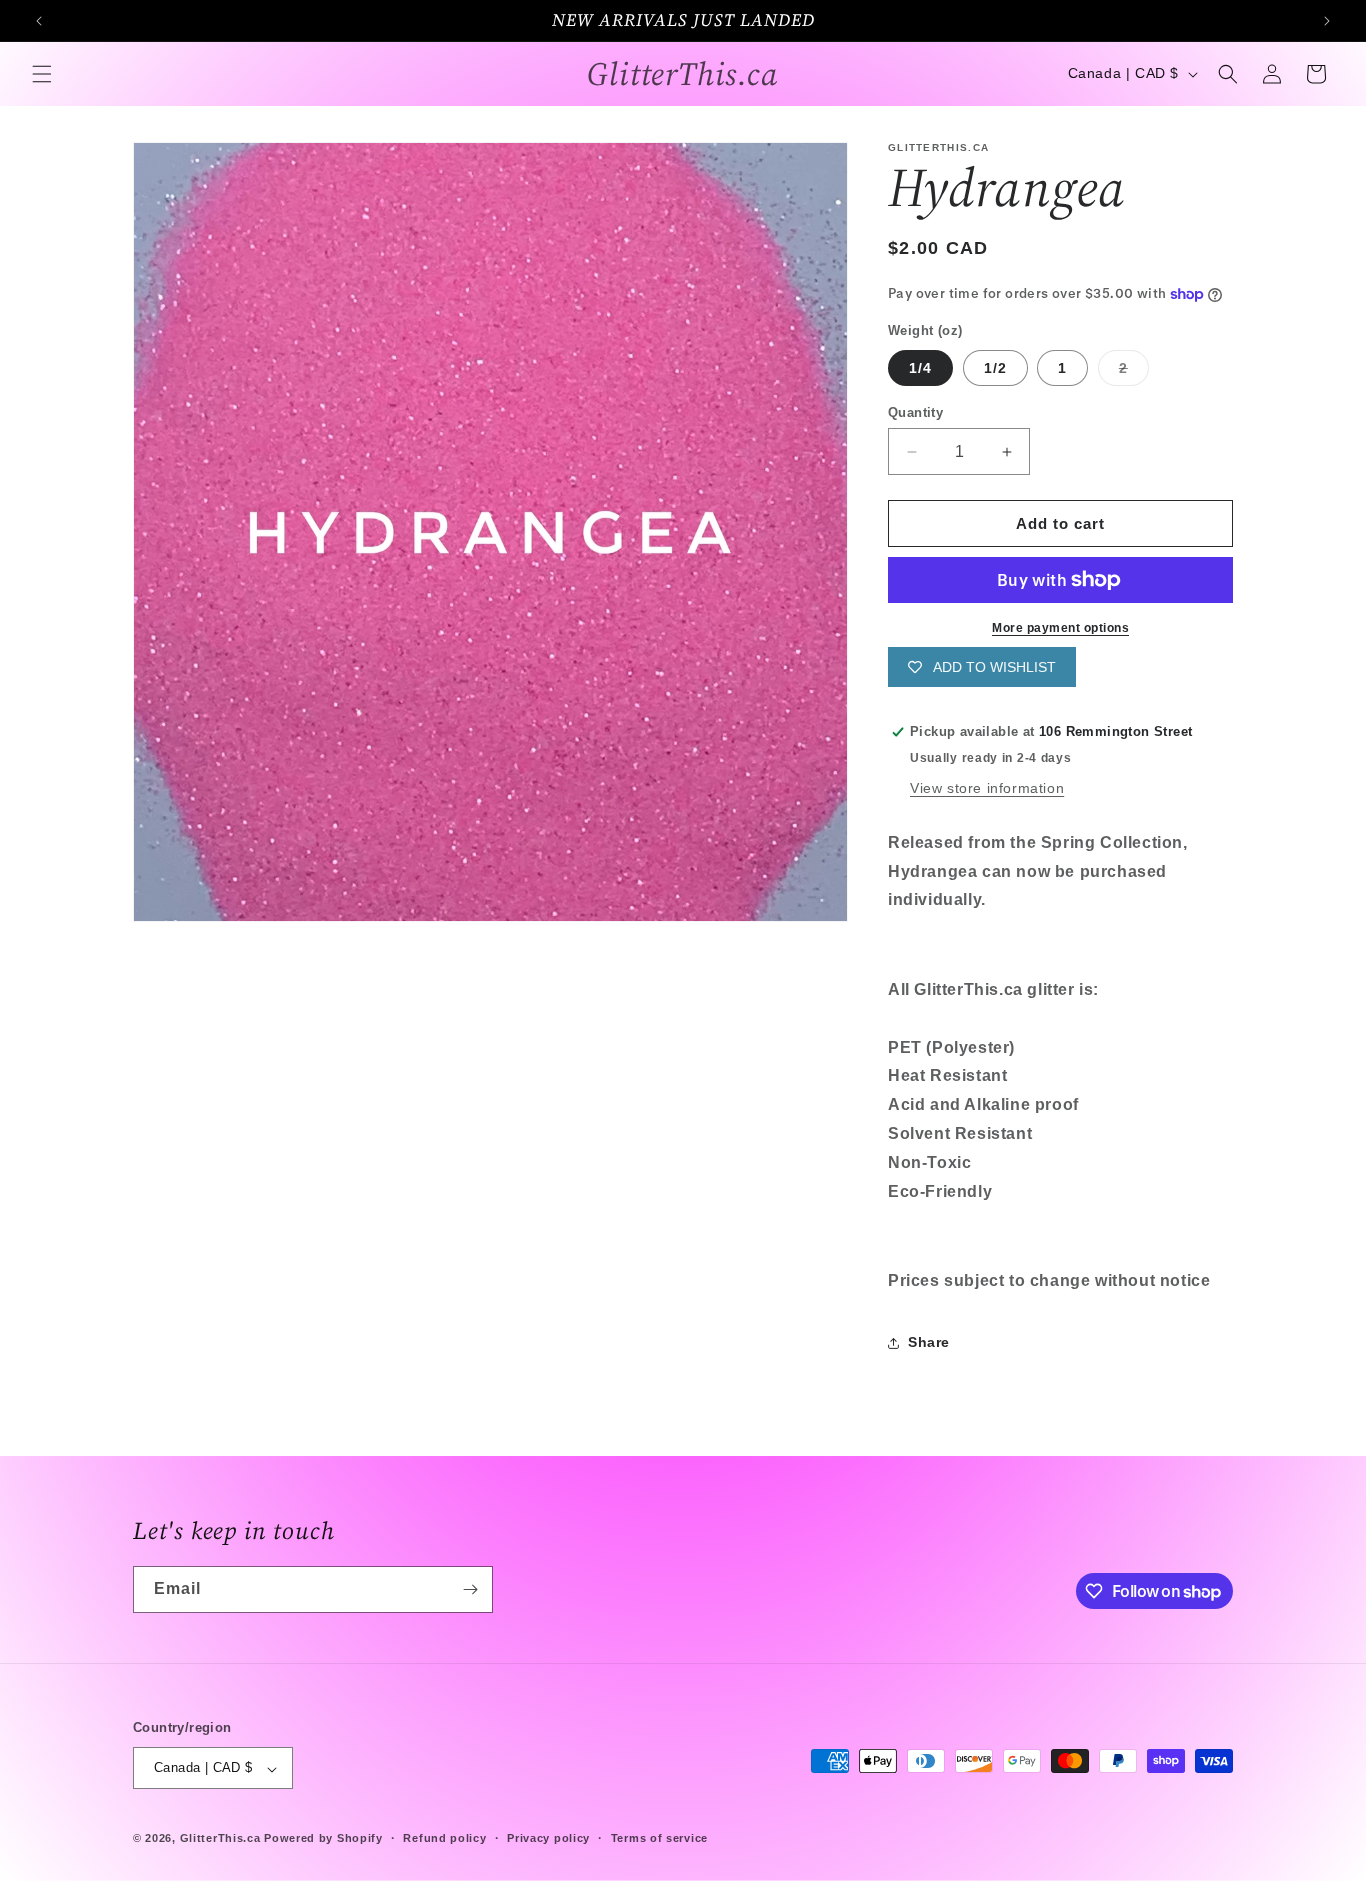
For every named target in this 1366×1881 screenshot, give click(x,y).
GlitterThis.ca (220, 1839)
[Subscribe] (470, 1589)
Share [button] (929, 1342)
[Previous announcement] (39, 21)
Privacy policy (548, 1838)
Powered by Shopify (323, 1839)
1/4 (920, 368)
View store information (987, 788)
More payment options (1060, 628)
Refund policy (444, 1838)
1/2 (995, 368)
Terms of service (659, 1838)
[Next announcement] (1327, 21)
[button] (42, 74)
